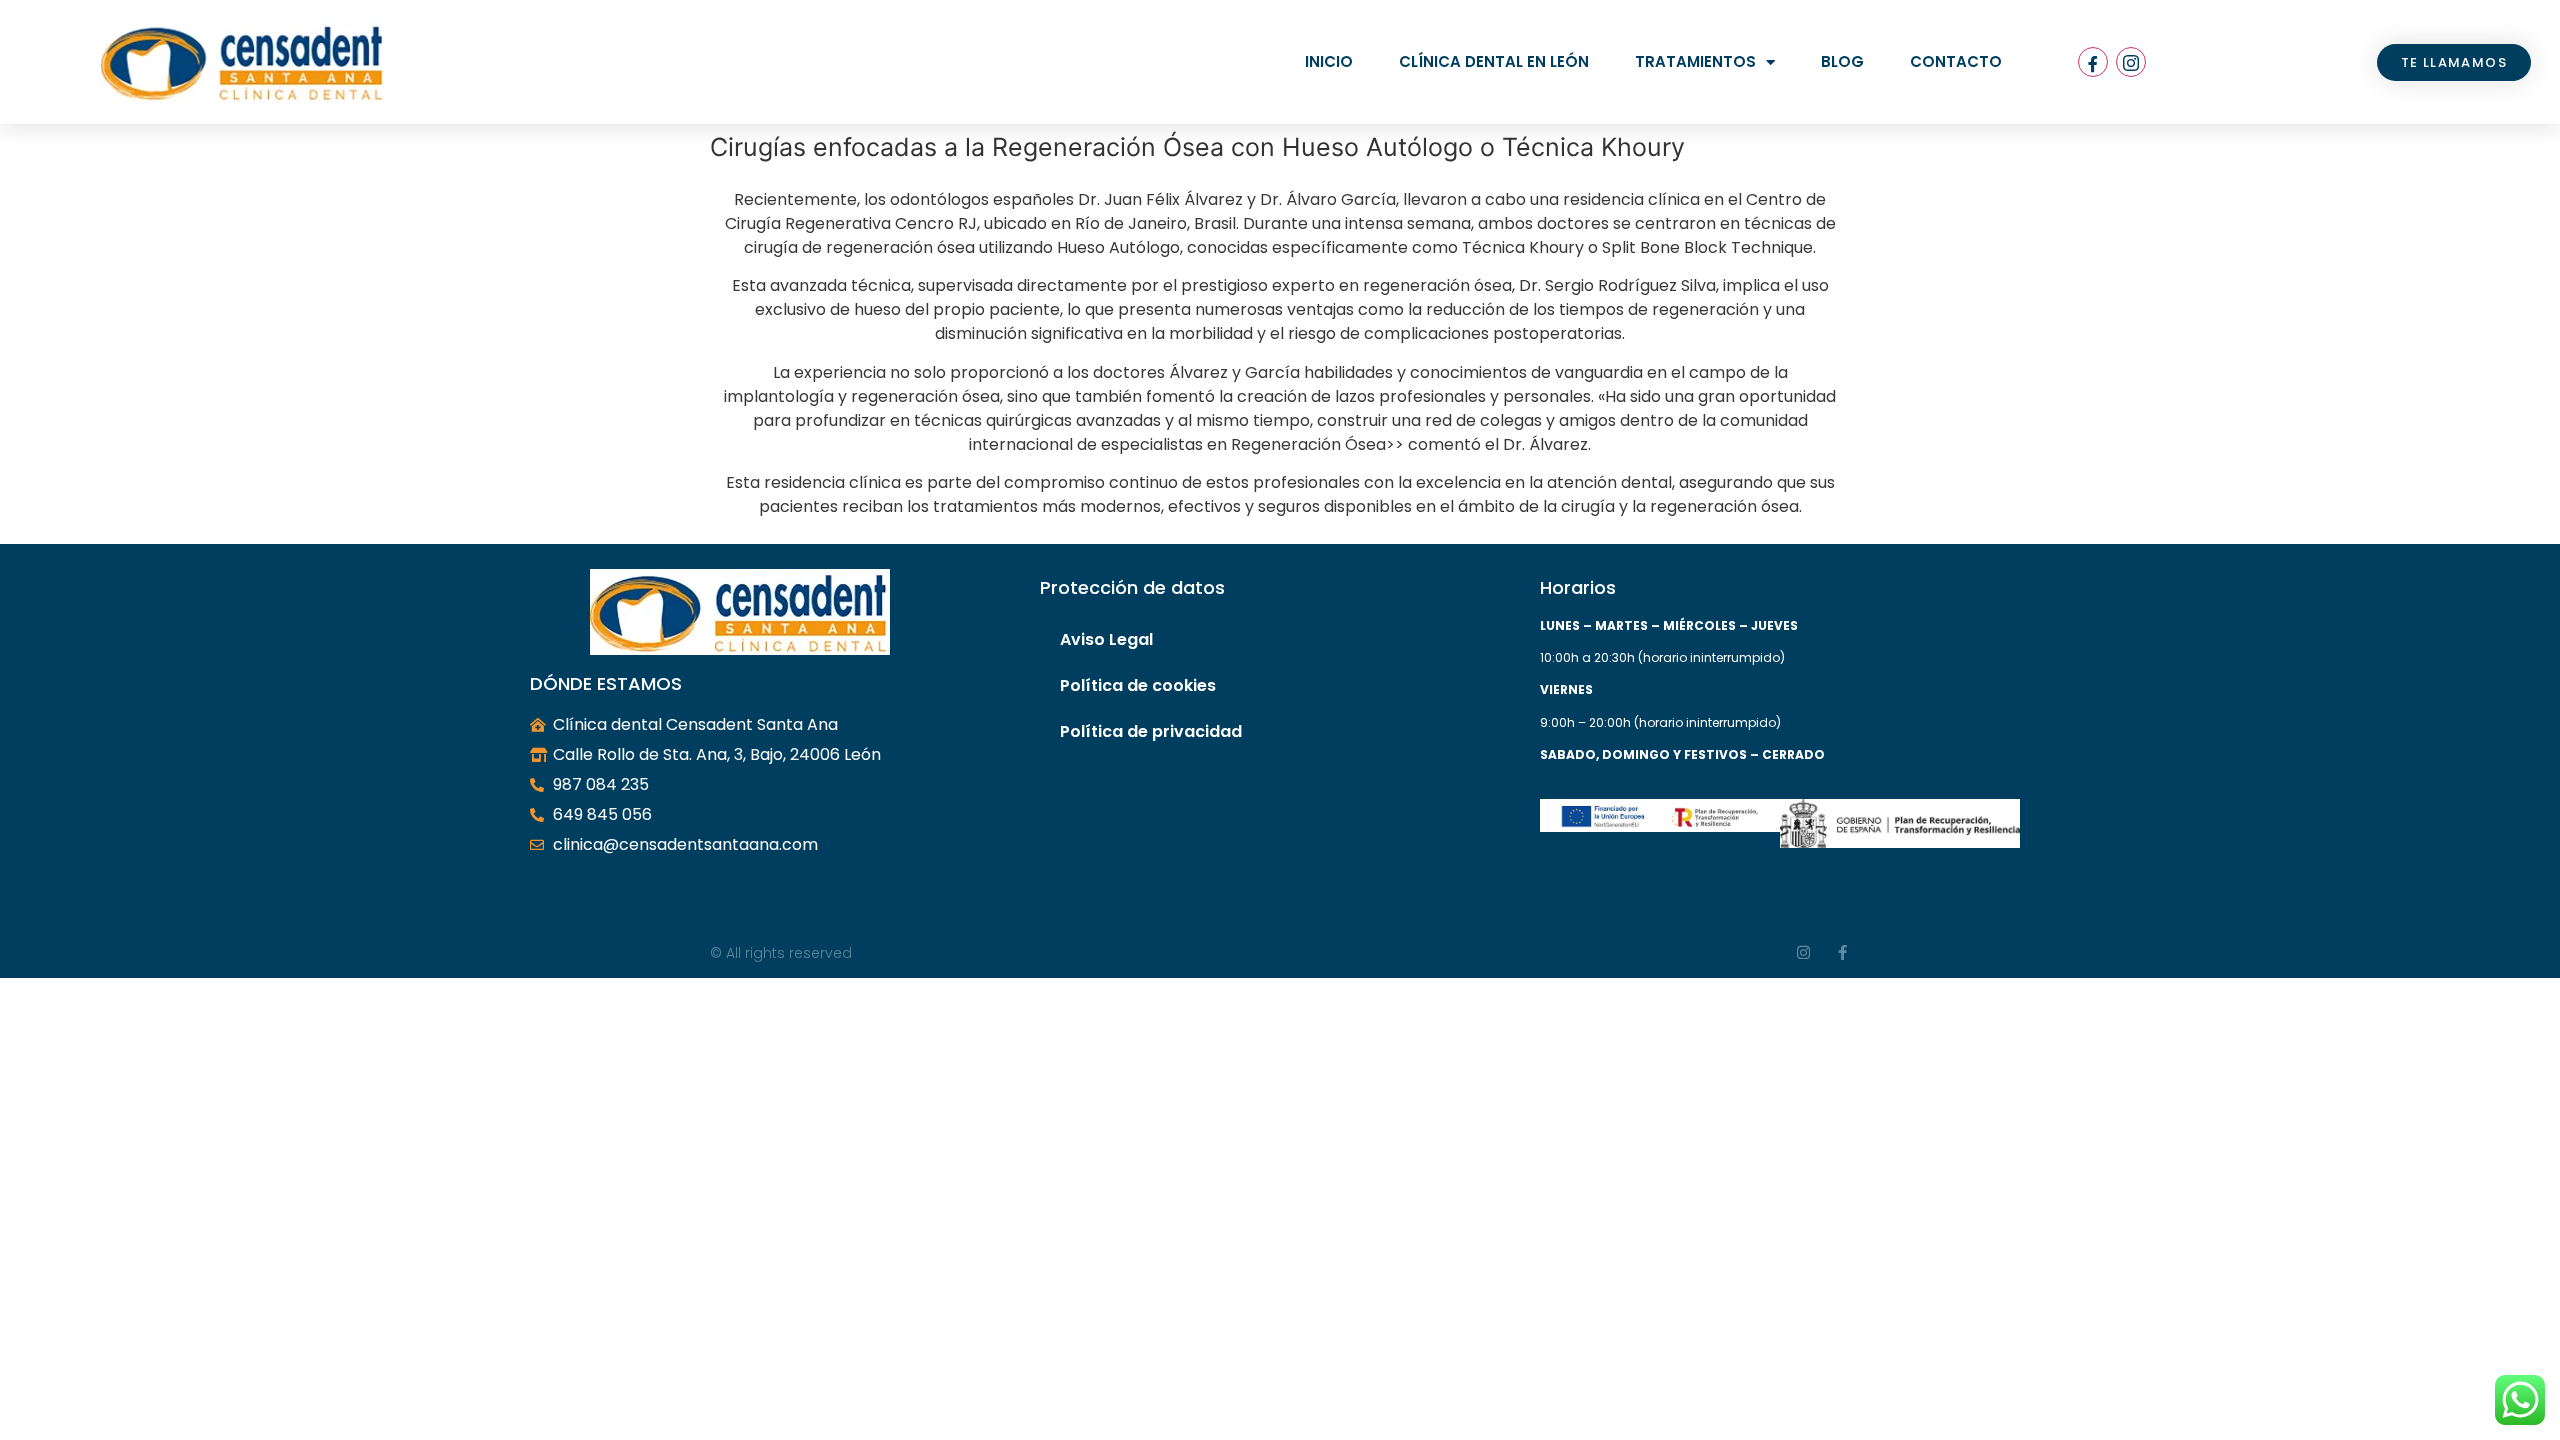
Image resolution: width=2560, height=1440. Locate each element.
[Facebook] (2093, 62)
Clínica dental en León (1494, 61)
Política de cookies (1138, 685)
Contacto (1956, 61)
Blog (1842, 61)
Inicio (1329, 61)
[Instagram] (2131, 62)
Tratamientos (1695, 61)
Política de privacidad (1151, 731)
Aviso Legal (1106, 639)
